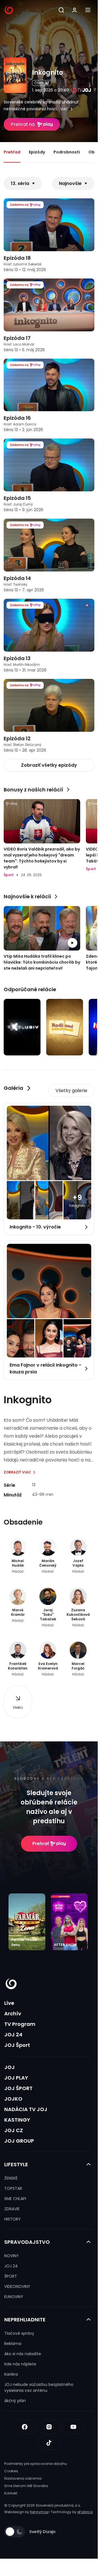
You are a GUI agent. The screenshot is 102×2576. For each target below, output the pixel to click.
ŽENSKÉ (11, 2178)
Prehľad (12, 152)
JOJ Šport (17, 2045)
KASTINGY (17, 2120)
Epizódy (37, 152)
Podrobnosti (67, 152)
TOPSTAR (13, 2188)
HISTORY (12, 2219)
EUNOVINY (14, 2297)
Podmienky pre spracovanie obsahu (36, 2464)
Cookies (11, 2471)
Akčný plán (15, 2401)
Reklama (13, 2344)
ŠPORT (11, 2276)
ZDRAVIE (12, 2209)
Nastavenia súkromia (23, 2478)
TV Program (20, 2024)
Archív (13, 2013)
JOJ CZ (14, 2130)
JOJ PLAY (16, 2078)
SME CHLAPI (15, 2199)
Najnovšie (70, 183)
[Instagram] (49, 2427)
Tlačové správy (19, 2333)
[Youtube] (73, 2427)
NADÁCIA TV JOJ (26, 2109)
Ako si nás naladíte (23, 2354)
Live (9, 2003)
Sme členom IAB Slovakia (26, 2486)
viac (64, 109)
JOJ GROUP (19, 2141)
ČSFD (39, 83)
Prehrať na (23, 124)
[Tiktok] (49, 2443)
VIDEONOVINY (17, 2286)
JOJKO (13, 2099)
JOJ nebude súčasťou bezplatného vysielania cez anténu (39, 2387)
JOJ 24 (13, 2035)
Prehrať (41, 1844)
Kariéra (11, 2374)
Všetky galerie (71, 1091)
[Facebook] (25, 2427)
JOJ (9, 2067)
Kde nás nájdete (20, 2364)
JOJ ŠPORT (18, 2088)
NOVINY (11, 2256)
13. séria (20, 183)
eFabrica (85, 2512)
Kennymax (39, 2512)
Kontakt (11, 2493)
